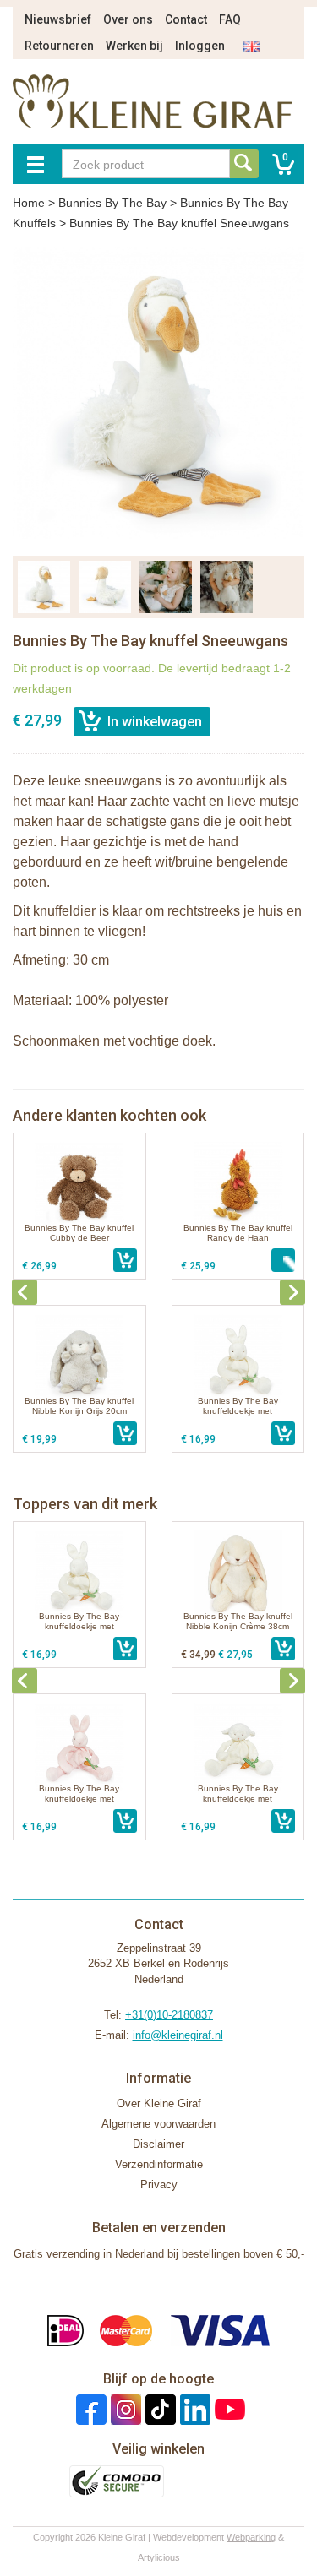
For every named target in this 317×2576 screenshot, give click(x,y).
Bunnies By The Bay (112, 203)
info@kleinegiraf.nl (178, 2035)
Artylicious (159, 2557)
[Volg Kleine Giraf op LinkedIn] (193, 2409)
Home (29, 203)
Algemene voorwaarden (158, 2124)
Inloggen (200, 46)
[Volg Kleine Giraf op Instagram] (124, 2409)
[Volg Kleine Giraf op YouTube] (228, 2409)
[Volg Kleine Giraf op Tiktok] (158, 2409)
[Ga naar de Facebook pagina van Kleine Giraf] (89, 2409)
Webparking (251, 2537)
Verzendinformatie (159, 2164)
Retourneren (59, 46)
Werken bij (134, 46)
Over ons (128, 19)
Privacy (159, 2185)
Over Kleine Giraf (159, 2103)
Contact (186, 19)
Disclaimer (158, 2144)
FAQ (230, 19)
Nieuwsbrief (58, 19)
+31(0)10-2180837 (169, 2015)
